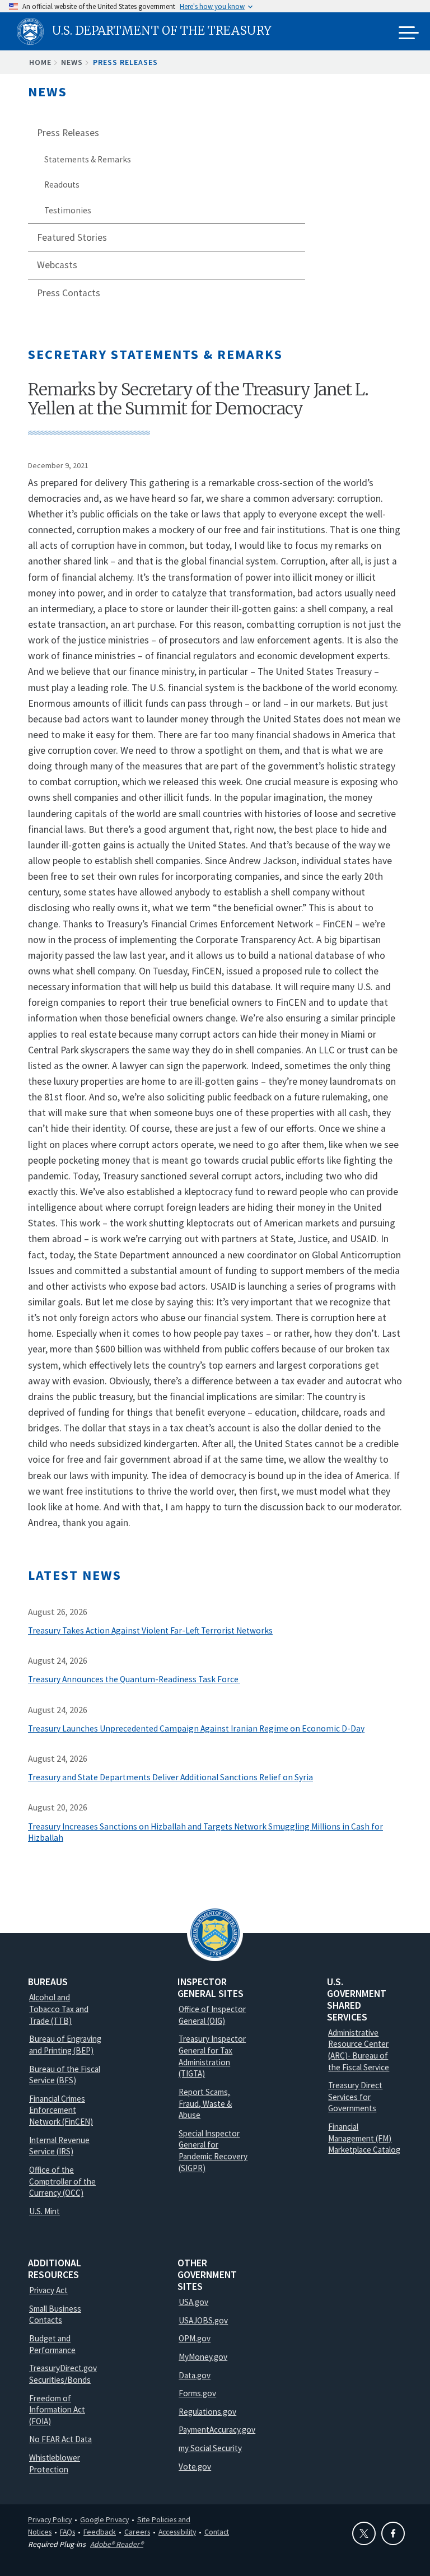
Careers (137, 2532)
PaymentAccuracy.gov (217, 2430)
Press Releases (125, 62)
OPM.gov (195, 2338)
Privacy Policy (50, 2519)
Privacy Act (48, 2290)
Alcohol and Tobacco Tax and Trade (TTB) (59, 2009)
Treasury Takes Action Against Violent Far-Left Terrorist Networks (150, 1630)
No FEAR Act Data (60, 2439)
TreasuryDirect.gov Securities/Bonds (63, 2374)
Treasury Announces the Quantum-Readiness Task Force (134, 1679)
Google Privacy (104, 2519)
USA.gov (193, 2302)
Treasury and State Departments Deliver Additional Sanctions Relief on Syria (170, 1777)
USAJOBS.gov (203, 2320)
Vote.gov (195, 2467)
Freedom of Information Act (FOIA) (57, 2410)
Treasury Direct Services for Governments (355, 2097)
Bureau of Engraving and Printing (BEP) (65, 2045)
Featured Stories (72, 237)
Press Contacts (69, 293)
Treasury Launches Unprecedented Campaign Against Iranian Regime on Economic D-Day (196, 1728)
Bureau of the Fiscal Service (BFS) (65, 2075)
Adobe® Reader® (117, 2544)
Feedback (100, 2532)
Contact (217, 2532)
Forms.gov (197, 2393)
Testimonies (68, 210)
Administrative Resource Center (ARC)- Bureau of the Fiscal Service (359, 2050)
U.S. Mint (45, 2211)
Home (40, 62)
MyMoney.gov (203, 2357)
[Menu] (409, 34)
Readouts (62, 185)
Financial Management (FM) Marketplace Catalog (364, 2138)
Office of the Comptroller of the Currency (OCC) (62, 2181)
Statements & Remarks (88, 159)
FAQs (67, 2532)
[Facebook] (393, 2533)
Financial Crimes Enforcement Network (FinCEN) (61, 2110)
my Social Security (210, 2448)
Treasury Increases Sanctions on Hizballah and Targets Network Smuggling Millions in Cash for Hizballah (205, 1832)
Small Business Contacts (55, 2314)
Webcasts (57, 265)
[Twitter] (364, 2533)
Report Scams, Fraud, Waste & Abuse (205, 2103)
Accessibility (177, 2532)
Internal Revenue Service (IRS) (59, 2146)
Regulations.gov (207, 2412)
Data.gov (195, 2375)
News (72, 62)
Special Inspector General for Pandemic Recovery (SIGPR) (213, 2151)
